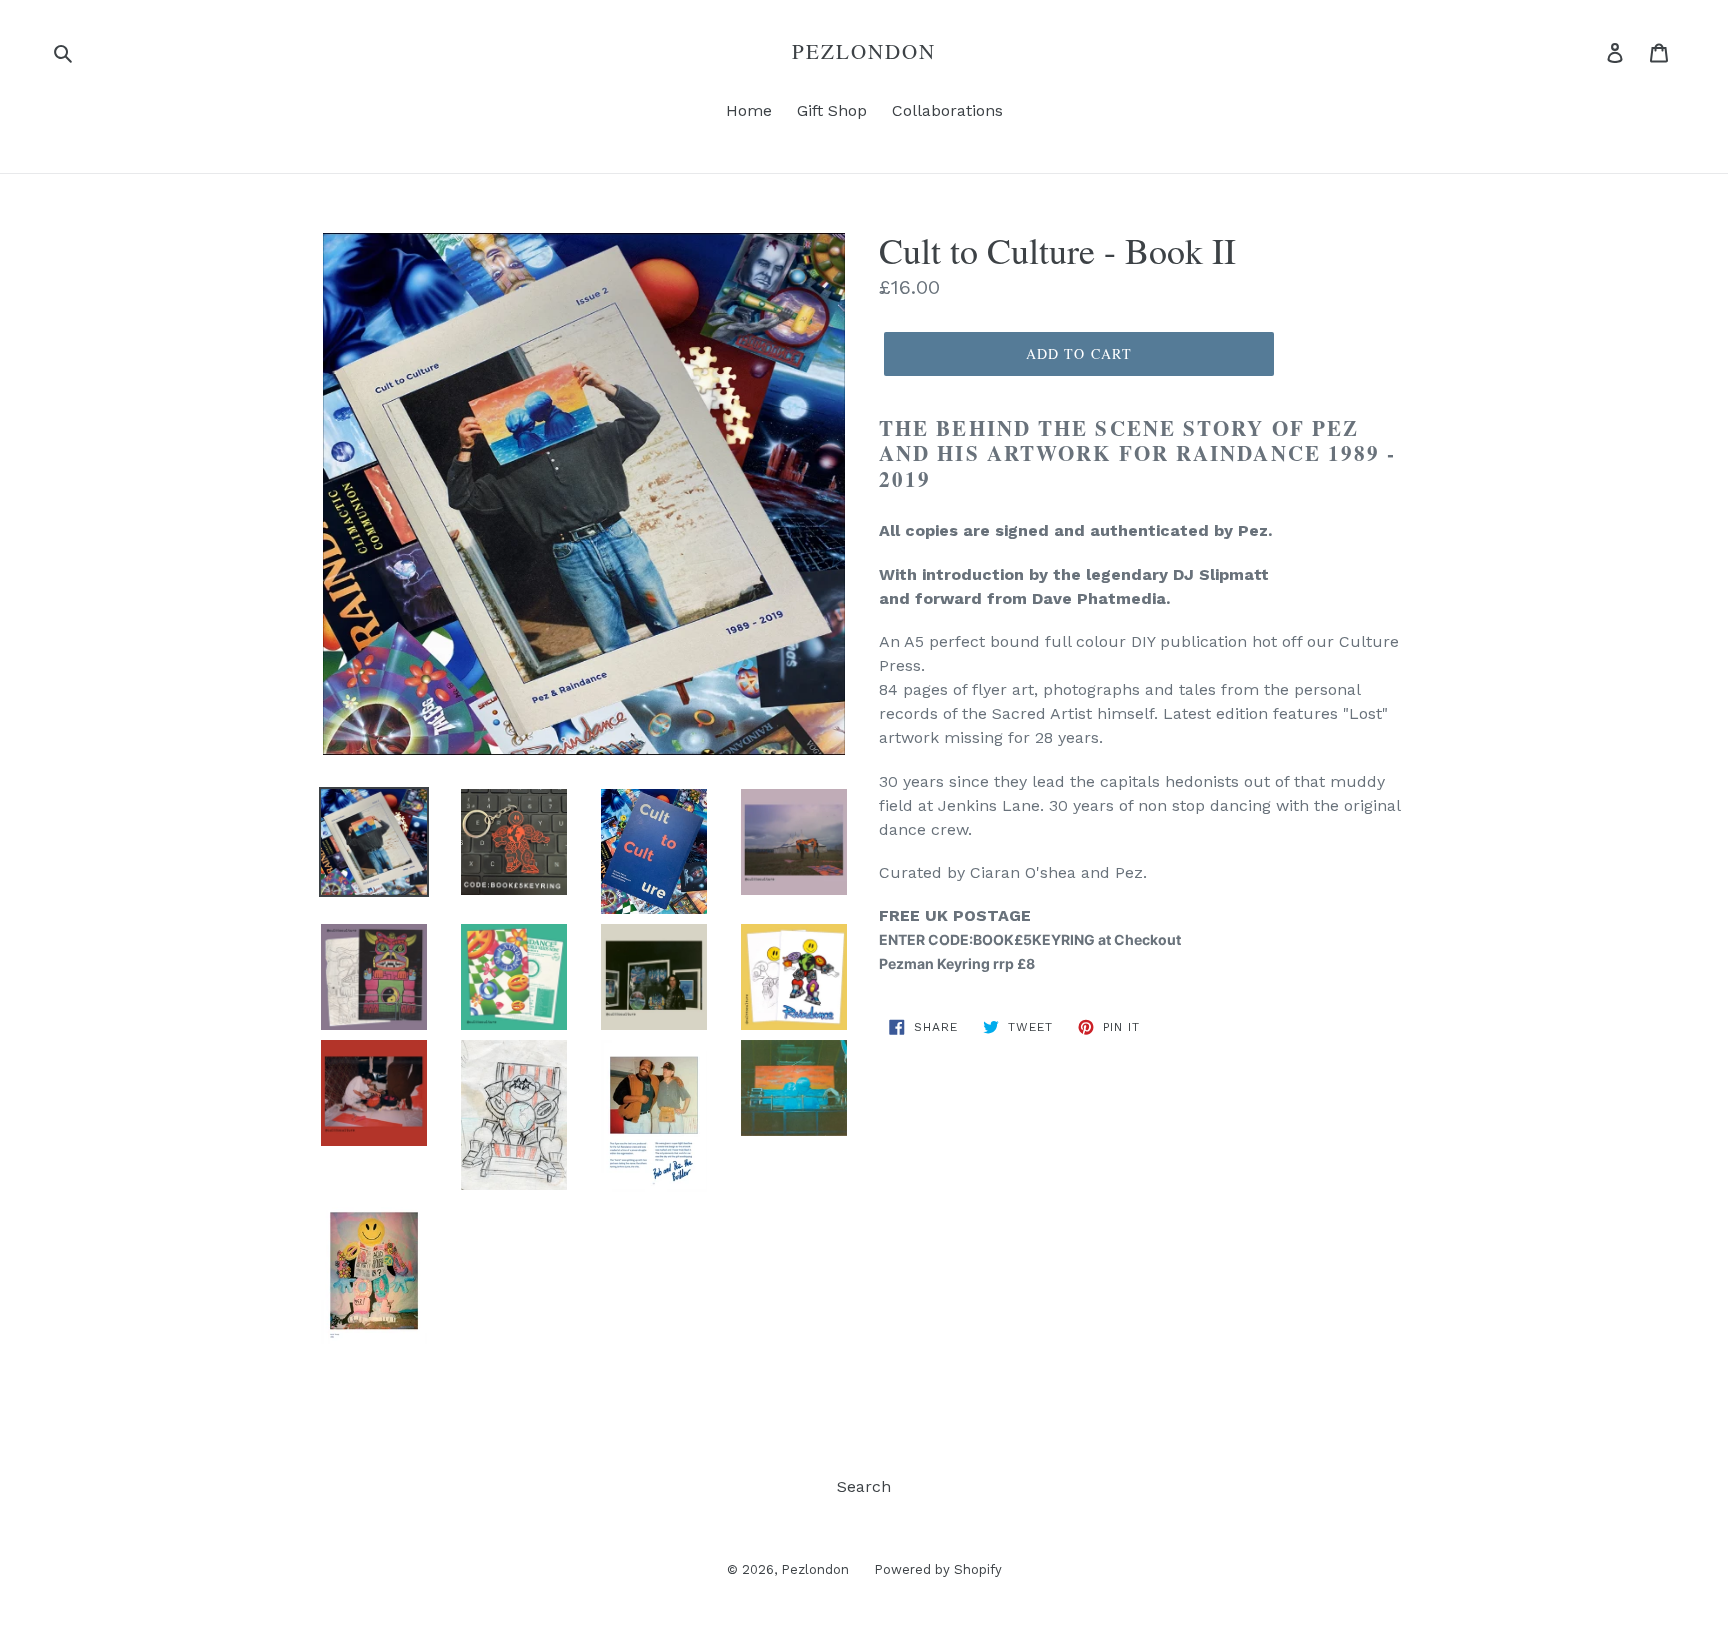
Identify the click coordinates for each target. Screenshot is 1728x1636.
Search (864, 1486)
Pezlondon (864, 51)
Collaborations (947, 110)
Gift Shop (832, 110)
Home (749, 110)
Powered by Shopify (938, 1569)
